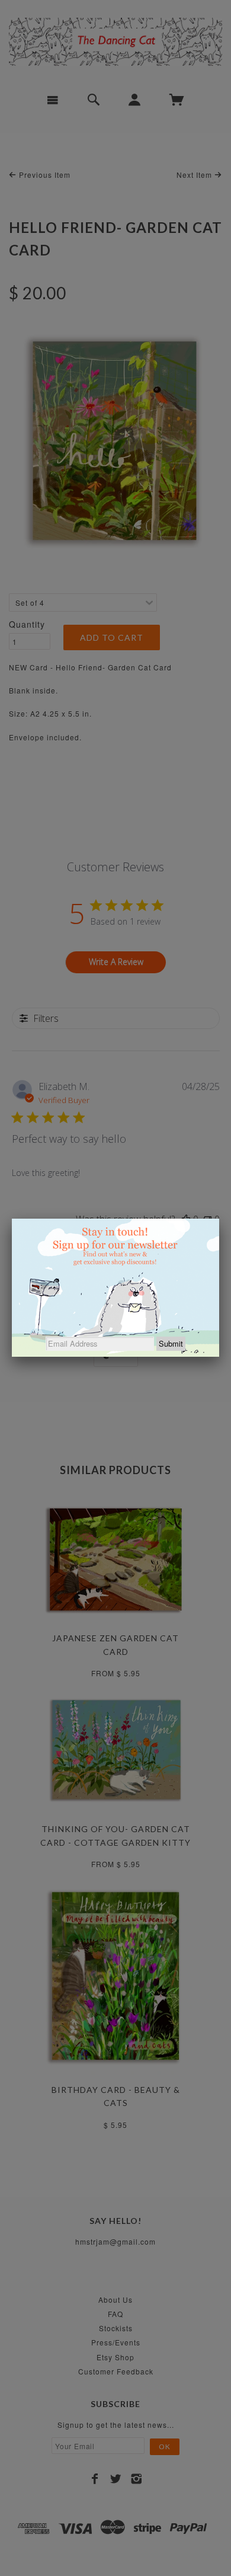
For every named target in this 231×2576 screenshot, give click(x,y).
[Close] (219, 1219)
